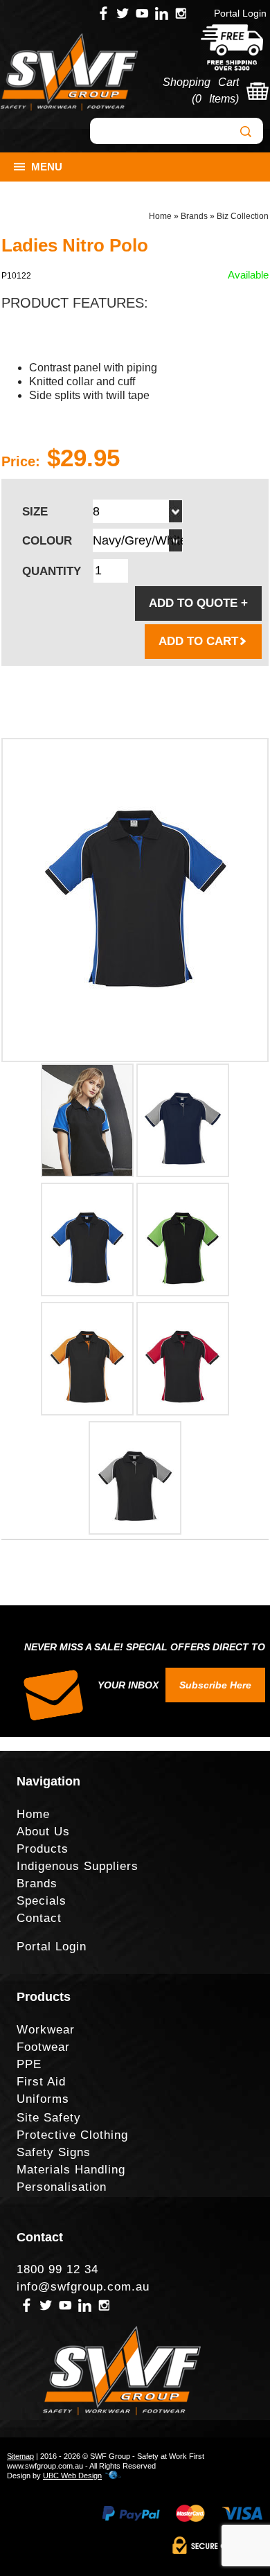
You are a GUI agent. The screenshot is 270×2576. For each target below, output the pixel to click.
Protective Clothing (72, 2135)
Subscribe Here (215, 1685)
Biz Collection (243, 216)
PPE (29, 2064)
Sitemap (20, 2456)
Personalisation (62, 2187)
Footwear (43, 2047)
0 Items (215, 99)
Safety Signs (54, 2152)
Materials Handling (71, 2170)
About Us (43, 1832)
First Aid (41, 2082)
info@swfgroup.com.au (83, 2287)
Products (43, 1849)
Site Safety (49, 2118)
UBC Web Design (72, 2476)
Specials (42, 1901)
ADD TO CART (198, 641)
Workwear (46, 2030)
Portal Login (240, 13)
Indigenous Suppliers (78, 1866)
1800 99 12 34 (57, 2269)
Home (160, 216)
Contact (39, 1918)
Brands (194, 216)
